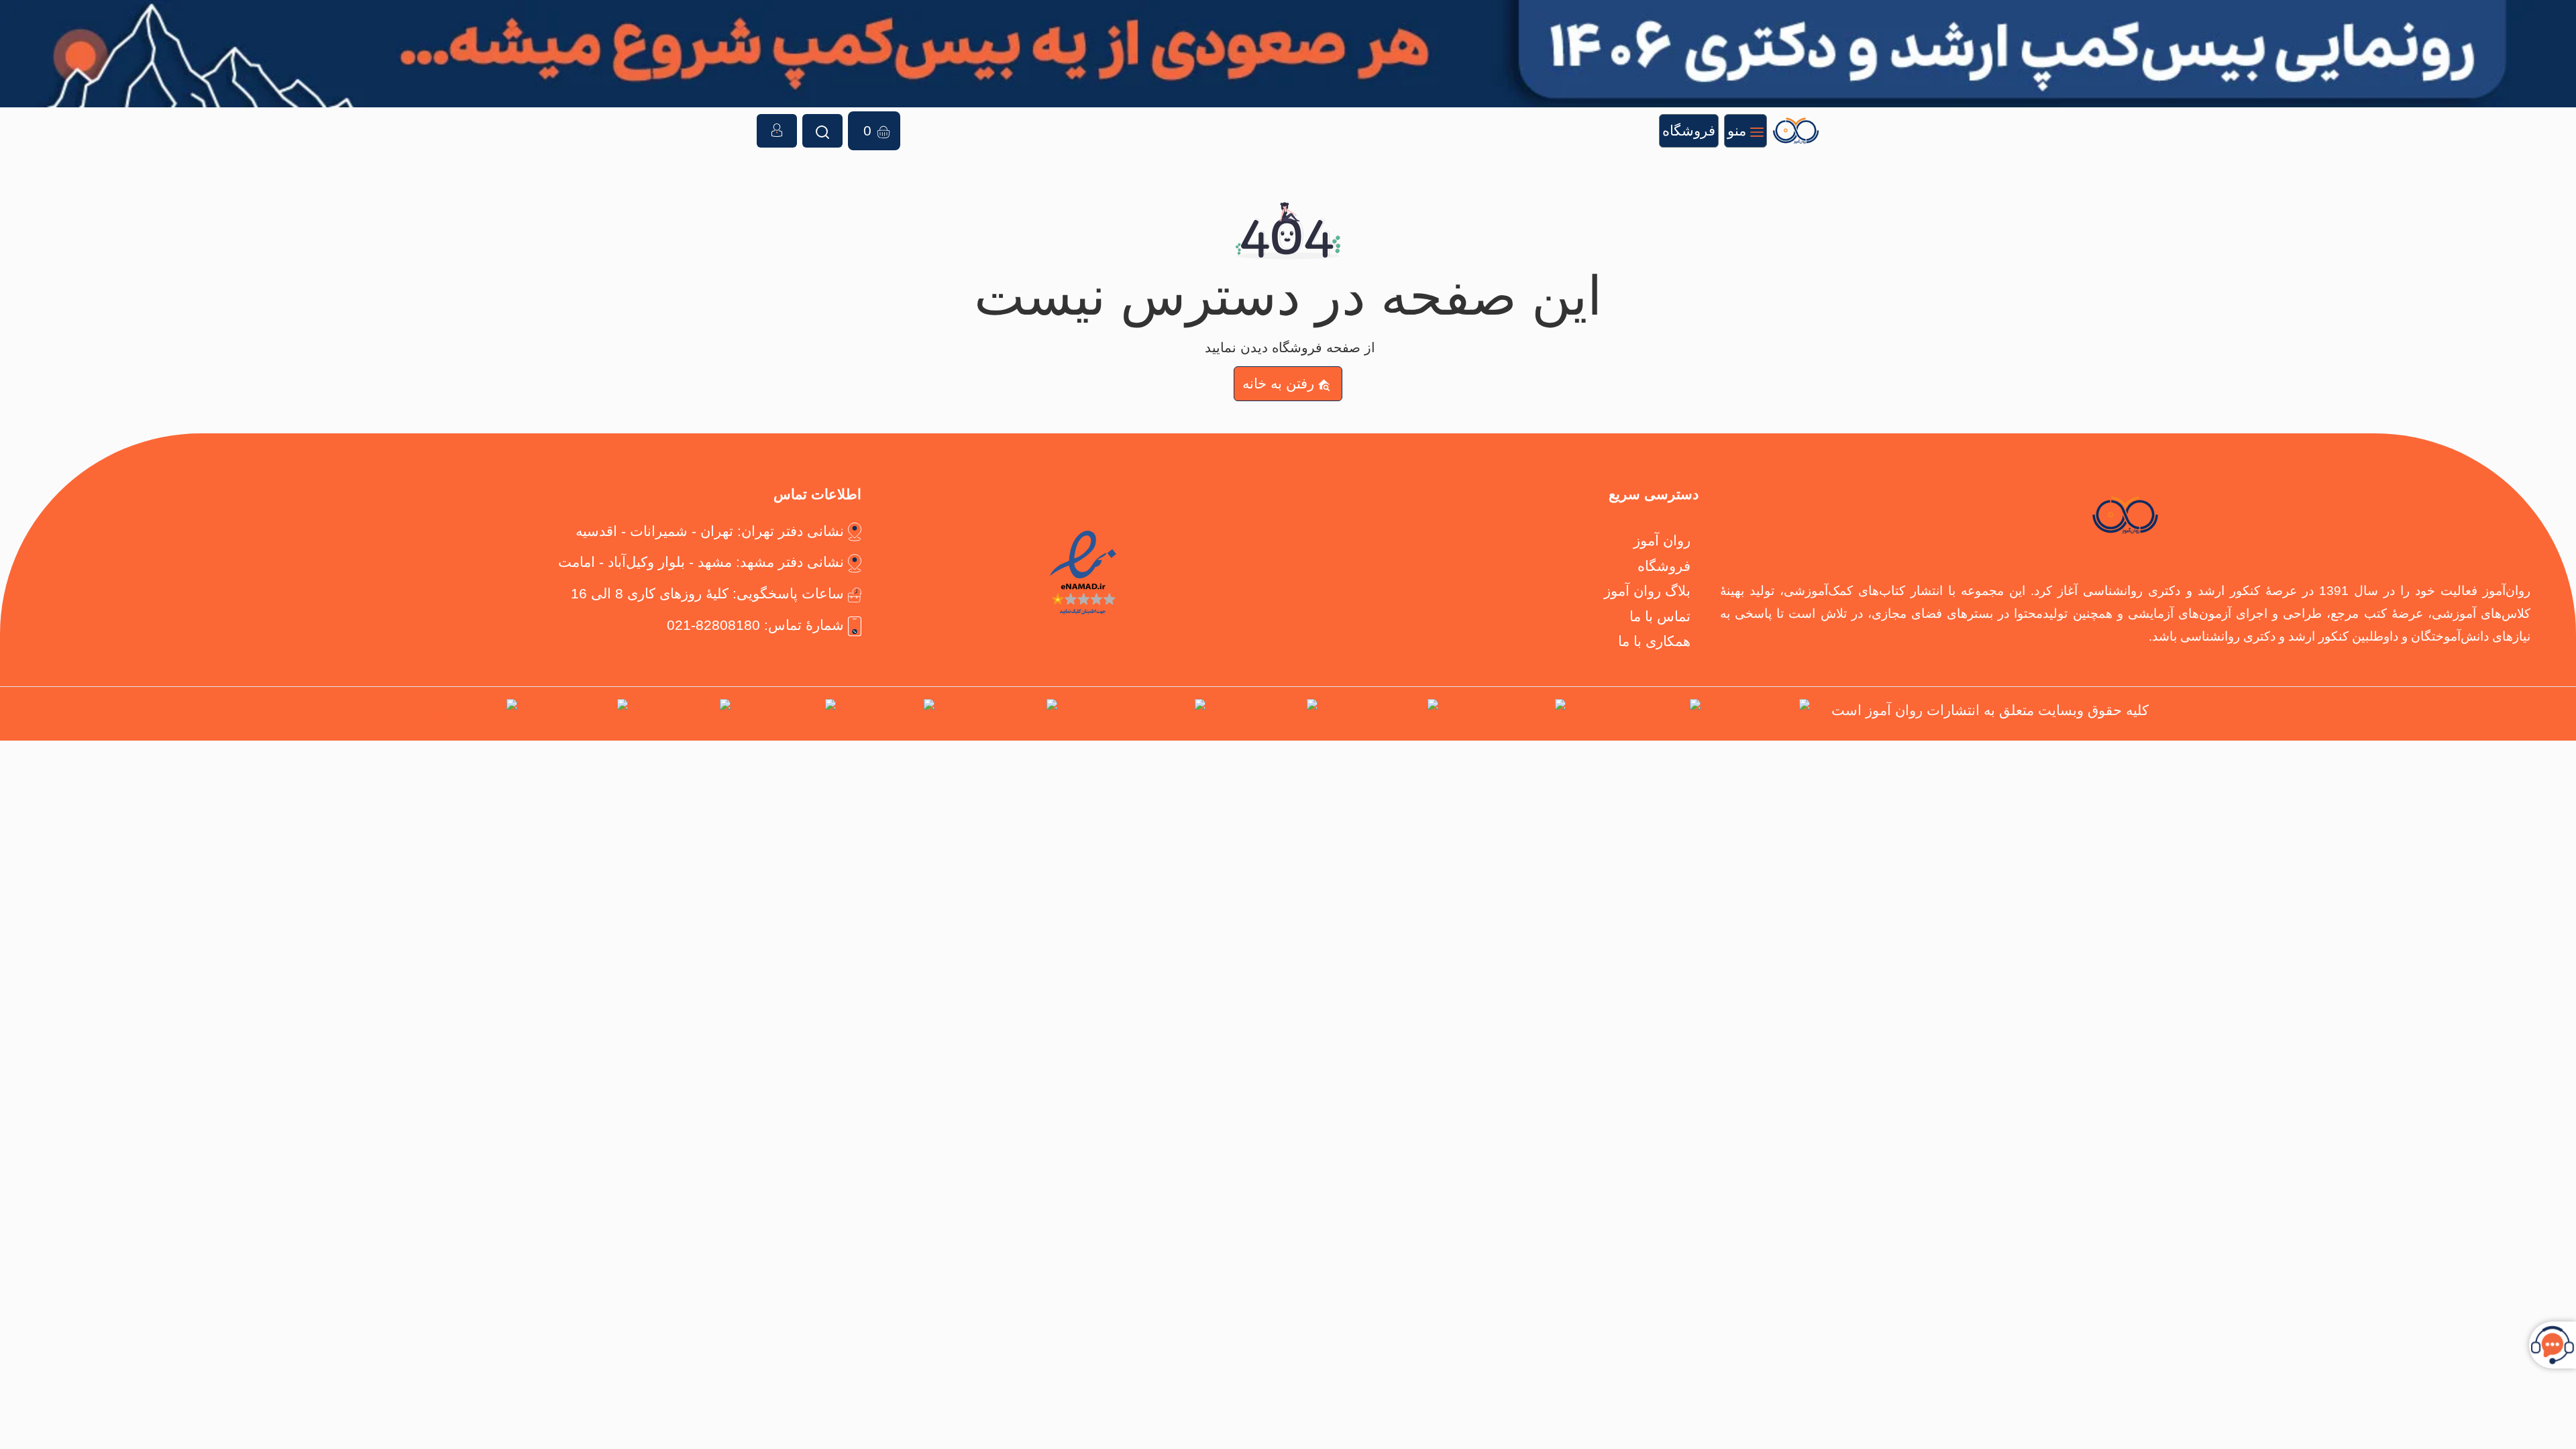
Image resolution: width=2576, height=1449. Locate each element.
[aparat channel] (1264, 714)
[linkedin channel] (1381, 714)
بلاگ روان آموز (1647, 591)
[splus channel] (786, 714)
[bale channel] (888, 714)
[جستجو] (822, 131)
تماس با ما (1660, 616)
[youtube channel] (999, 714)
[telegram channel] (1505, 714)
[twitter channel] (1758, 714)
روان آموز (1662, 540)
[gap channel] (472, 714)
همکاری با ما (1654, 641)
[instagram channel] (1636, 714)
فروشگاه (1664, 566)
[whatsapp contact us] (1134, 714)
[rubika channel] (575, 714)
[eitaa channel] (682, 714)
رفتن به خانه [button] (1278, 383)
